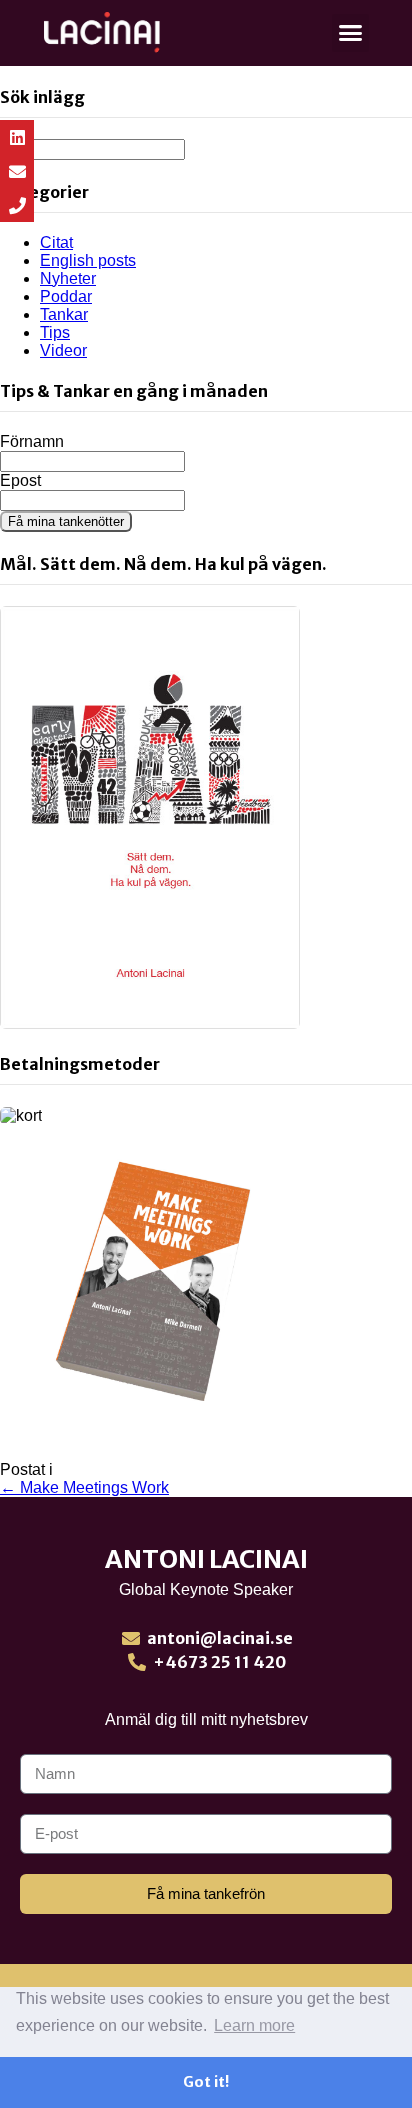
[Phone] (17, 205)
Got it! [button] (206, 2082)
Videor (63, 350)
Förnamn (32, 441)
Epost (20, 480)
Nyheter (68, 278)
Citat (56, 242)
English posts (88, 260)
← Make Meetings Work (84, 1487)
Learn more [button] (254, 2025)
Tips (55, 332)
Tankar (64, 314)
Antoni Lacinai (206, 1559)
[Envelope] (17, 171)
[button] (351, 33)
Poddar (66, 296)
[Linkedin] (17, 137)
